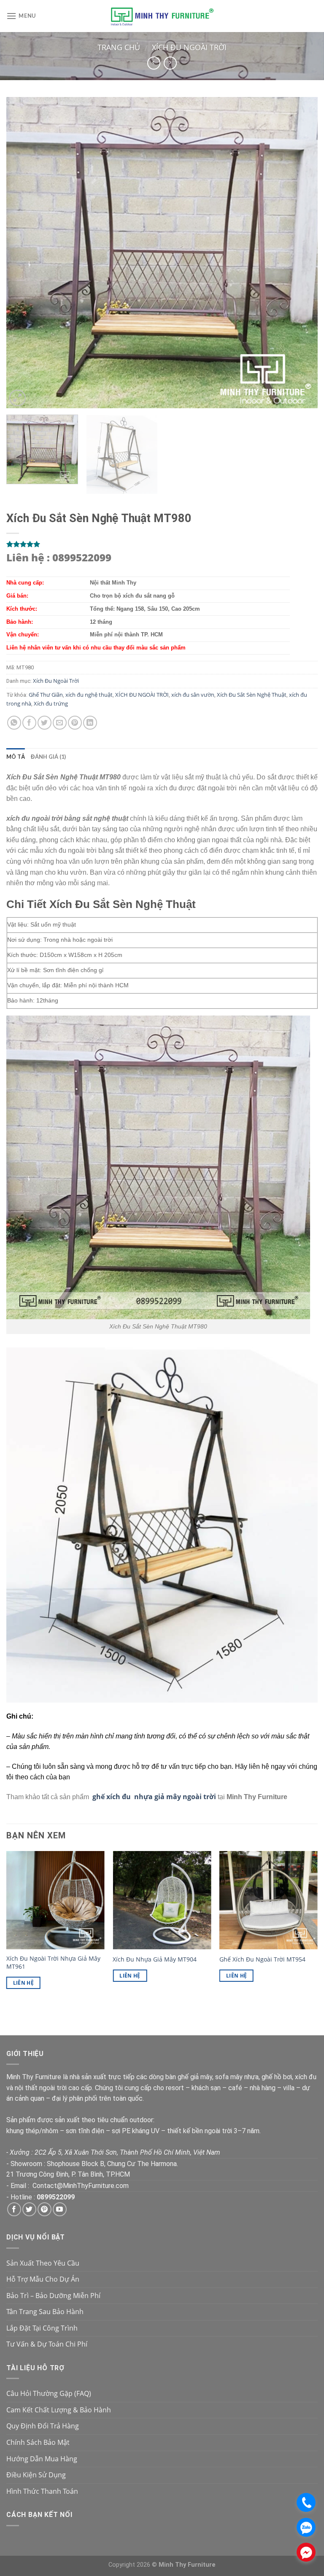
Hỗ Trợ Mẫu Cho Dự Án (43, 2279)
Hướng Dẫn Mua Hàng (42, 2459)
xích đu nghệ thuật (89, 695)
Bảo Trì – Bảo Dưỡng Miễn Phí (53, 2296)
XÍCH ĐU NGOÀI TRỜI (142, 695)
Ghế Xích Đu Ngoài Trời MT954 (262, 1959)
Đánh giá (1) (48, 757)
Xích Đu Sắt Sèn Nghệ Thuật (252, 695)
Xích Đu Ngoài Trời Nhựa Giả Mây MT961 (53, 1963)
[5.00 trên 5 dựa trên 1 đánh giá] (162, 544)
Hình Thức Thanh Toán (42, 2491)
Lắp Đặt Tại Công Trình (42, 2328)
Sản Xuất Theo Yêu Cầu (43, 2263)
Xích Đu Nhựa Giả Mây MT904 (155, 1959)
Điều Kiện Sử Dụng (36, 2475)
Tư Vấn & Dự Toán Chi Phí (47, 2344)
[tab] (16, 757)
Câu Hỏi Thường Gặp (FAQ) (49, 2393)
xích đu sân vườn (193, 695)
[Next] (301, 253)
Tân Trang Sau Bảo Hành (45, 2312)
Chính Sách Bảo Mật (38, 2442)
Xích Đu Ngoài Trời (189, 47)
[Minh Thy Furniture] (162, 16)
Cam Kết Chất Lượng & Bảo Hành (59, 2410)
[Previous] (23, 253)
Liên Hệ (23, 1983)
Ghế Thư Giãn (46, 695)
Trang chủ (119, 47)
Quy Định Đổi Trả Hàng (43, 2426)
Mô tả (16, 757)
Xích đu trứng (51, 703)
